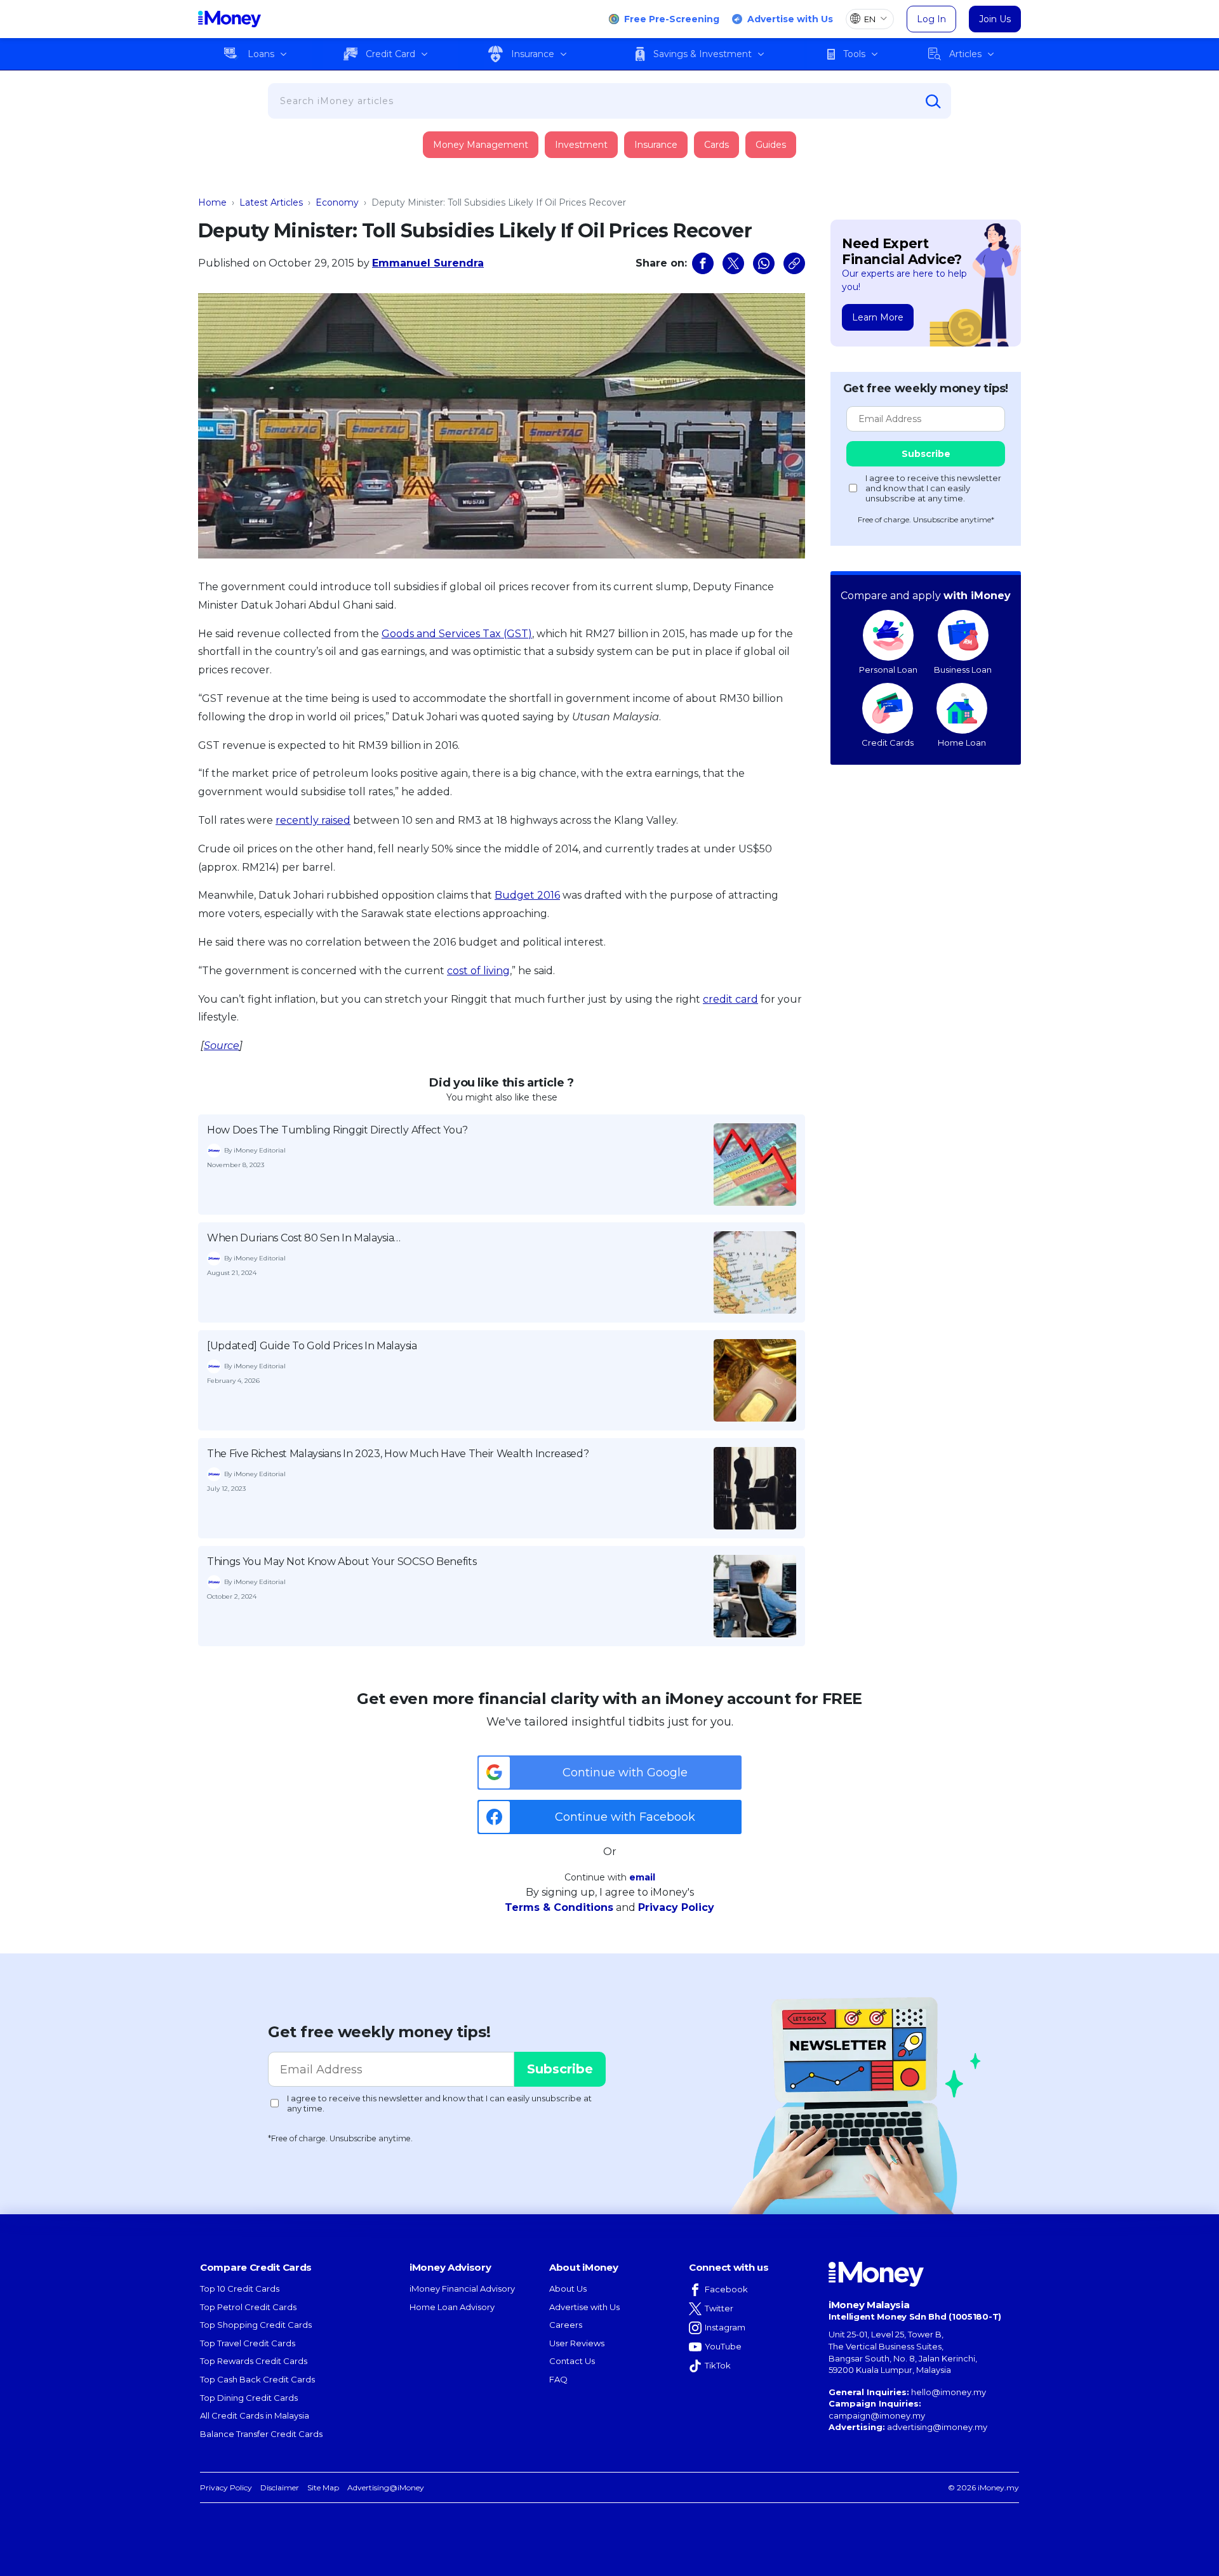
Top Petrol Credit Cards (248, 2307)
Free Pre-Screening (672, 19)
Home (212, 202)
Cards (716, 145)
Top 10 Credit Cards (240, 2289)
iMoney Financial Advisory (462, 2289)
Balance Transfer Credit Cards (261, 2434)
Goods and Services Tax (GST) (457, 634)
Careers (566, 2325)
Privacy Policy (676, 1907)
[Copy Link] (794, 263)
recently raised (313, 820)
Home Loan (962, 743)
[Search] (933, 102)
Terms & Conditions (559, 1907)
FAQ (558, 2379)
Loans (261, 54)
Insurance (533, 54)
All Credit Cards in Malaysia (255, 2415)
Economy (337, 202)
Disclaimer (280, 2487)
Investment (581, 145)
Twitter (719, 2308)
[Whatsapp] (764, 263)
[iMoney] (230, 19)
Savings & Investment (703, 54)
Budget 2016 (527, 895)
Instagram (725, 2327)
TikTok (718, 2365)
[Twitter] (733, 263)
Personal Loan (888, 670)
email (642, 1877)
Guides (771, 145)
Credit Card (390, 54)
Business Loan (963, 670)
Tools (854, 54)
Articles (965, 54)
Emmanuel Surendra (428, 263)
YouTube (723, 2346)
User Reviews (577, 2343)
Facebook (726, 2289)
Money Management (481, 145)
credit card (730, 999)
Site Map (323, 2487)
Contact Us (572, 2361)
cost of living (478, 971)
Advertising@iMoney (386, 2487)
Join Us (995, 19)
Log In (931, 19)
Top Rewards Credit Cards (254, 2361)
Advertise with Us (790, 19)
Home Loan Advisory (452, 2307)
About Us (568, 2289)
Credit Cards (888, 743)
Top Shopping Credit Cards (256, 2325)
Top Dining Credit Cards (249, 2398)
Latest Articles (271, 202)
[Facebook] (703, 263)
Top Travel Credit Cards (248, 2343)
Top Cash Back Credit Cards (257, 2379)
